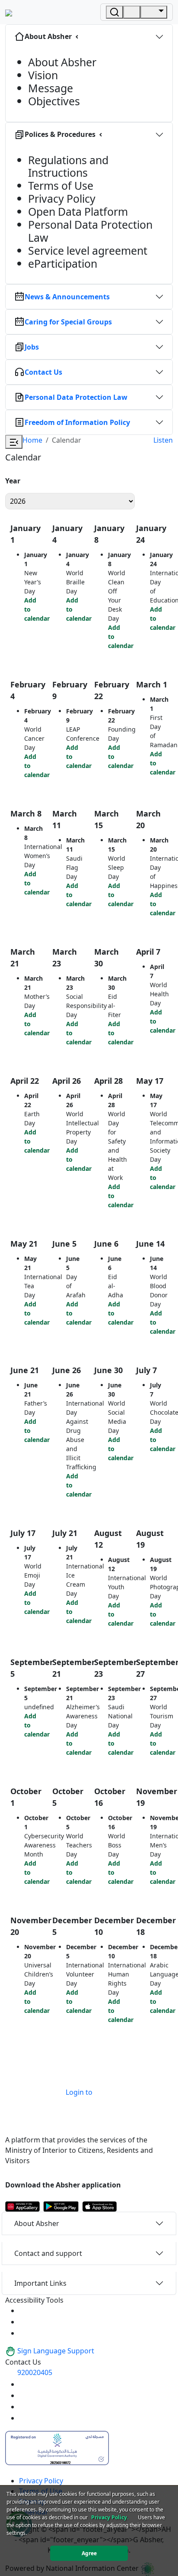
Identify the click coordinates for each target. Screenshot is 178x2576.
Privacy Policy (41, 2481)
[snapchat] (24, 2418)
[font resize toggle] (24, 2322)
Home (32, 440)
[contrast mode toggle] (24, 2310)
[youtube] (24, 2384)
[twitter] (24, 2395)
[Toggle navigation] (154, 12)
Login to (79, 2092)
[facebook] (24, 2407)
